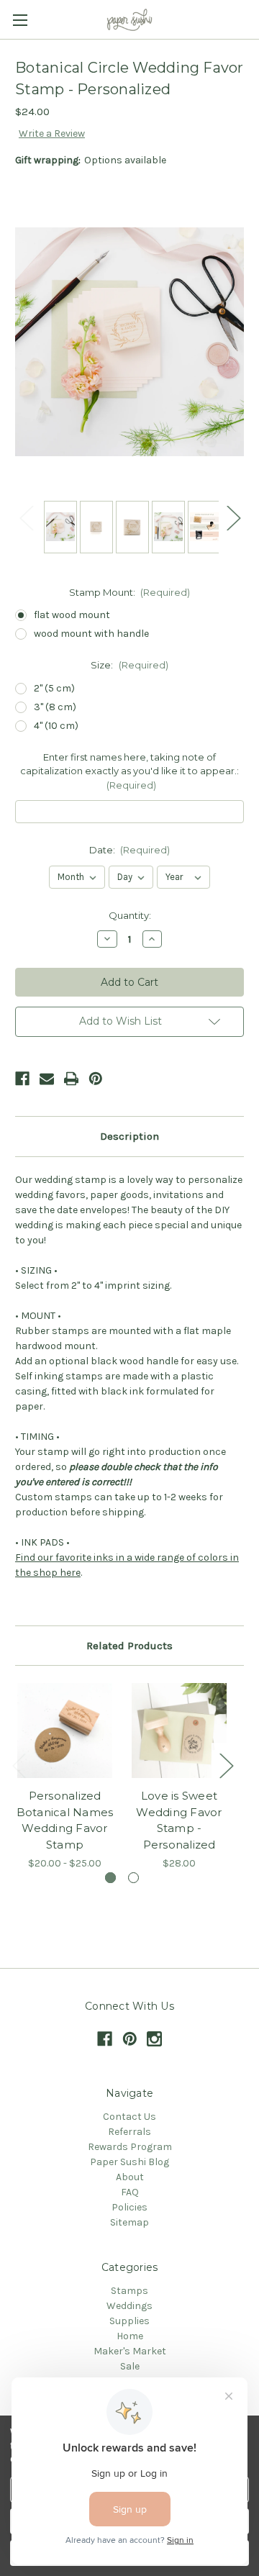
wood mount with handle (91, 634)
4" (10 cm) (56, 726)
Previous (26, 517)
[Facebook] (22, 1079)
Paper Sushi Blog (129, 2162)
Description (129, 1136)
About (130, 2177)
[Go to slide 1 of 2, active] (110, 1878)
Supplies (129, 2321)
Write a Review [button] (52, 133)
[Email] (47, 1079)
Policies (129, 2207)
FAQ (130, 2192)
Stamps (129, 2291)
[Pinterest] (96, 1079)
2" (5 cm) (54, 688)
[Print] (71, 1079)
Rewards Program (130, 2147)
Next (233, 517)
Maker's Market (130, 2351)
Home (130, 2336)
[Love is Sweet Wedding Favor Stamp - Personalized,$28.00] (179, 1731)
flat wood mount (72, 615)
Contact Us (129, 2117)
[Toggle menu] (20, 20)
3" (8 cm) (55, 707)
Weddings (129, 2306)
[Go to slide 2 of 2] (133, 1878)
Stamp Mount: (130, 592)
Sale (130, 2366)
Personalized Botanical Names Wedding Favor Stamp (65, 1820)
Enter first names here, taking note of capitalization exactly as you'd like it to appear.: (129, 771)
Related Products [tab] (129, 1646)
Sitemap (129, 2222)
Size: (129, 665)
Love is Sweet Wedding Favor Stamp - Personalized (179, 1820)
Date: (130, 850)
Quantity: (130, 915)
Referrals (129, 2132)
